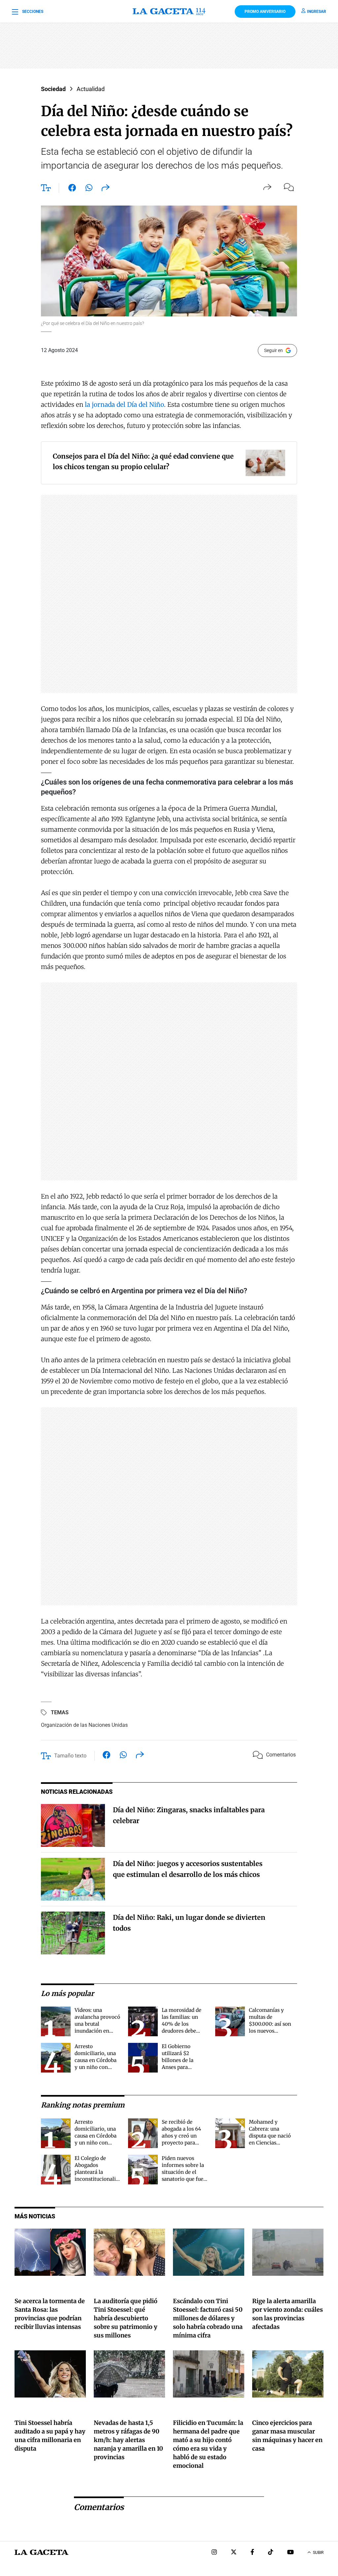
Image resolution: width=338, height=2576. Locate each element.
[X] (234, 2553)
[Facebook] (252, 2553)
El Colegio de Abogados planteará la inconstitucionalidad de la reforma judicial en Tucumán (100, 2179)
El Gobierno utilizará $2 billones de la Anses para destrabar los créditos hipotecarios (178, 2067)
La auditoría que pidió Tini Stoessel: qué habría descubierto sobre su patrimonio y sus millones (126, 2318)
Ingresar (317, 12)
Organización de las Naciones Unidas (84, 1725)
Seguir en (273, 350)
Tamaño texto (70, 1756)
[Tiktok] (271, 2553)
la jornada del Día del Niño (124, 404)
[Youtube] (290, 2553)
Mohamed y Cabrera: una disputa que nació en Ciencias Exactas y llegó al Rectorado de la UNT (270, 2143)
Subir (318, 2553)
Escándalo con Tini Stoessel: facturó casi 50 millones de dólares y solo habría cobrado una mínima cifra (208, 2318)
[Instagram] (214, 2553)
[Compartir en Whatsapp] (89, 189)
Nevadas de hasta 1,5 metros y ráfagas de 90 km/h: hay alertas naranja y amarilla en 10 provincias (128, 2440)
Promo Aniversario (265, 12)
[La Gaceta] (169, 12)
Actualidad (91, 89)
